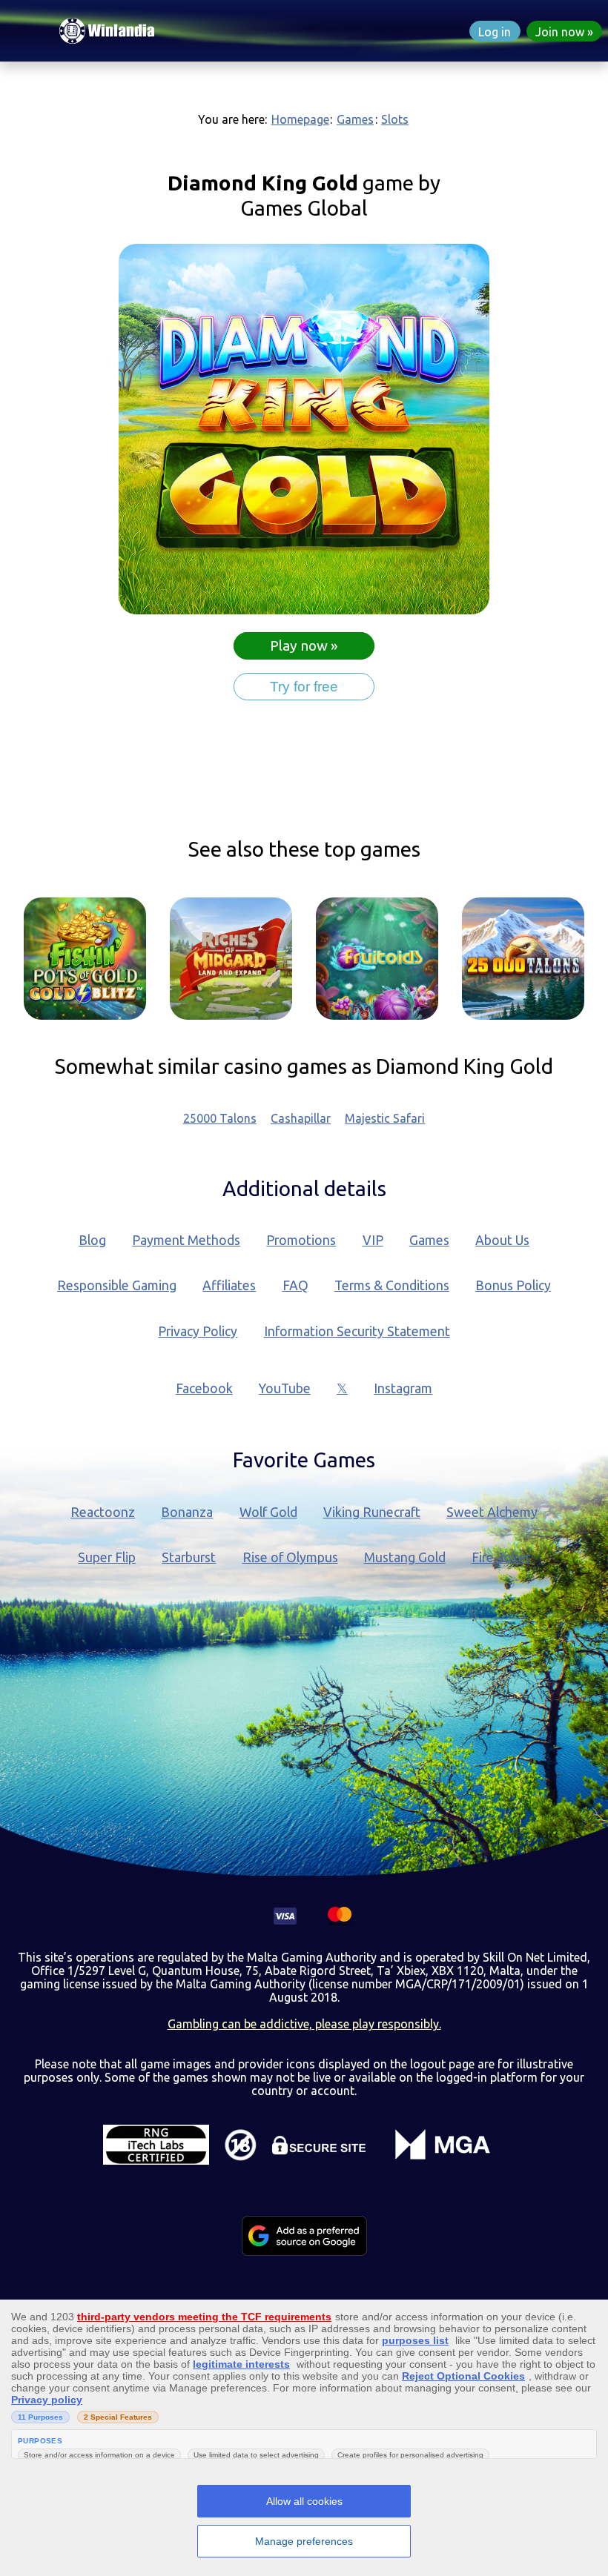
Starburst (189, 1557)
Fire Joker (501, 1557)
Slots (395, 119)
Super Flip (107, 1557)
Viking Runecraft (372, 1512)
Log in (495, 32)
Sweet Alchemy (492, 1512)
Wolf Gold (268, 1512)
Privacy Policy (198, 1331)
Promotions (301, 1240)
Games (355, 119)
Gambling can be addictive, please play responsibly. (304, 2024)
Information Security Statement (357, 1331)
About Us (502, 1240)
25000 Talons (220, 1118)
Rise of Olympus (290, 1557)
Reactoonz (103, 1512)
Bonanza (187, 1512)
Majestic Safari (385, 1118)
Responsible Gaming (117, 1285)
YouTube (285, 1388)
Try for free (304, 687)
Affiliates (229, 1285)
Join (560, 32)
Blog (92, 1240)
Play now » (304, 645)
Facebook (204, 1388)
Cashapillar (301, 1118)
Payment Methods (186, 1240)
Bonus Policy (513, 1285)
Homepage (300, 119)
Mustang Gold (405, 1557)
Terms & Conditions (392, 1285)
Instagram (403, 1388)
